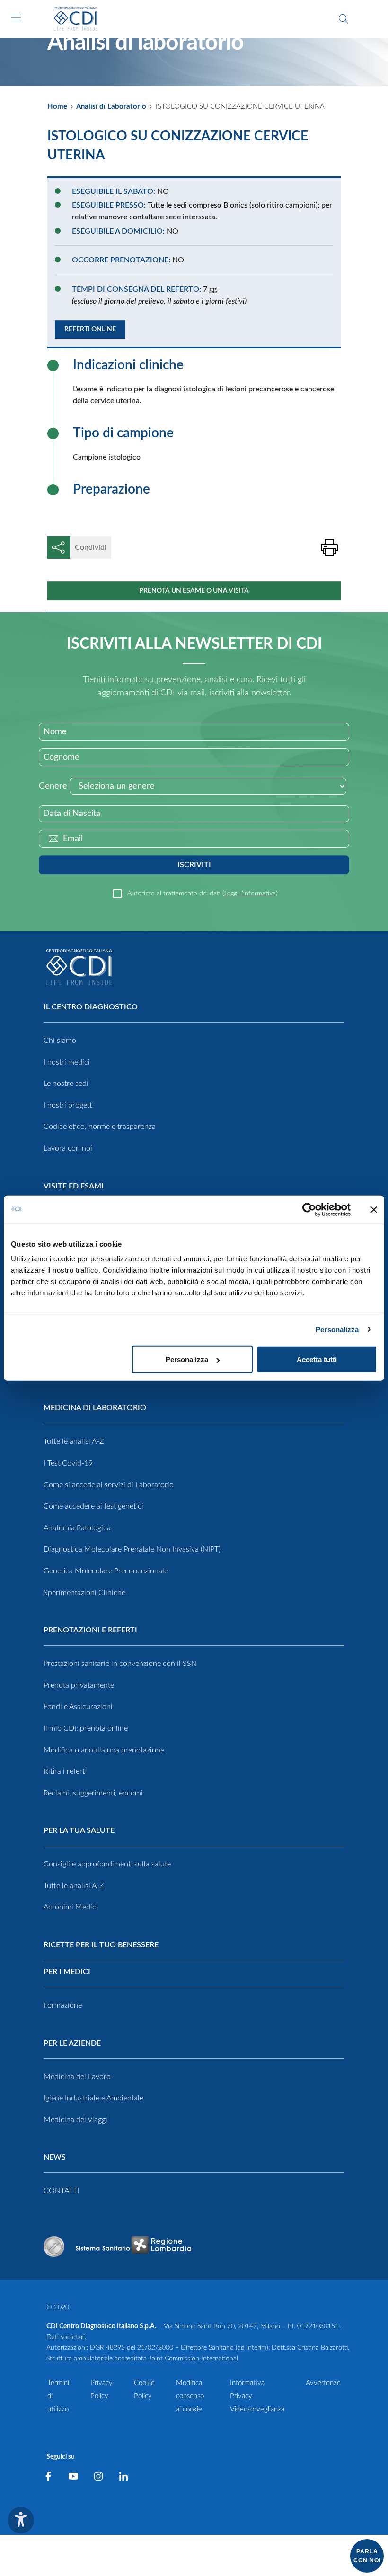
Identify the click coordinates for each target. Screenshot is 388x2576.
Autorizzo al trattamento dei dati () (203, 893)
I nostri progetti (69, 1105)
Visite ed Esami (74, 1186)
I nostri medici (67, 1062)
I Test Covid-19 (68, 1463)
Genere (53, 786)
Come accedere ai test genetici (93, 1506)
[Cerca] (344, 19)
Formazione (63, 2005)
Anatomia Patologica (77, 1528)
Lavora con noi (68, 1148)
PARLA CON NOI (367, 2556)
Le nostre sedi (66, 1084)
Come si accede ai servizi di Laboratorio (109, 1485)
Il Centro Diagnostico (91, 1007)
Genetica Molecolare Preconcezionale (106, 1571)
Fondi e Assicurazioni (78, 1707)
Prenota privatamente (79, 1685)
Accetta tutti (317, 1359)
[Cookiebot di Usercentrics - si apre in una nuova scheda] (309, 1209)
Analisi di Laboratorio (111, 107)
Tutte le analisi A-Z (74, 1441)
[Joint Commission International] (54, 2246)
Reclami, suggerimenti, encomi (93, 1793)
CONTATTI (61, 2191)
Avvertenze (323, 2383)
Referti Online (90, 330)
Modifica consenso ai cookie (190, 2396)
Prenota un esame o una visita (194, 591)
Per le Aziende (72, 2043)
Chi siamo (60, 1041)
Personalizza (337, 1329)
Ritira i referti (65, 1771)
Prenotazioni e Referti (90, 1630)
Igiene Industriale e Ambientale (93, 2098)
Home (57, 107)
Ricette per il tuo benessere (101, 1945)
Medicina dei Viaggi (75, 2120)
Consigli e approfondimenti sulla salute (107, 1864)
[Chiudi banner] (374, 1209)
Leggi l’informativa (250, 893)
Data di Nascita (72, 814)
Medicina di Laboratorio (95, 1408)
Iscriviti (194, 865)
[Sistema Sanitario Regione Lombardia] (133, 2246)
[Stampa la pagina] (329, 547)
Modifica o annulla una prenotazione (104, 1750)
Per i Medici (67, 1972)
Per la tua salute (79, 1830)
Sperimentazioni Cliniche (84, 1593)
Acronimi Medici (71, 1907)
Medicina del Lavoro (77, 2077)
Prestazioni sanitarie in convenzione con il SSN (120, 1664)
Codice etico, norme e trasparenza (100, 1127)
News (55, 2157)
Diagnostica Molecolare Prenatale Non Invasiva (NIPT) (132, 1549)
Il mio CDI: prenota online (86, 1728)
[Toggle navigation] (16, 18)
